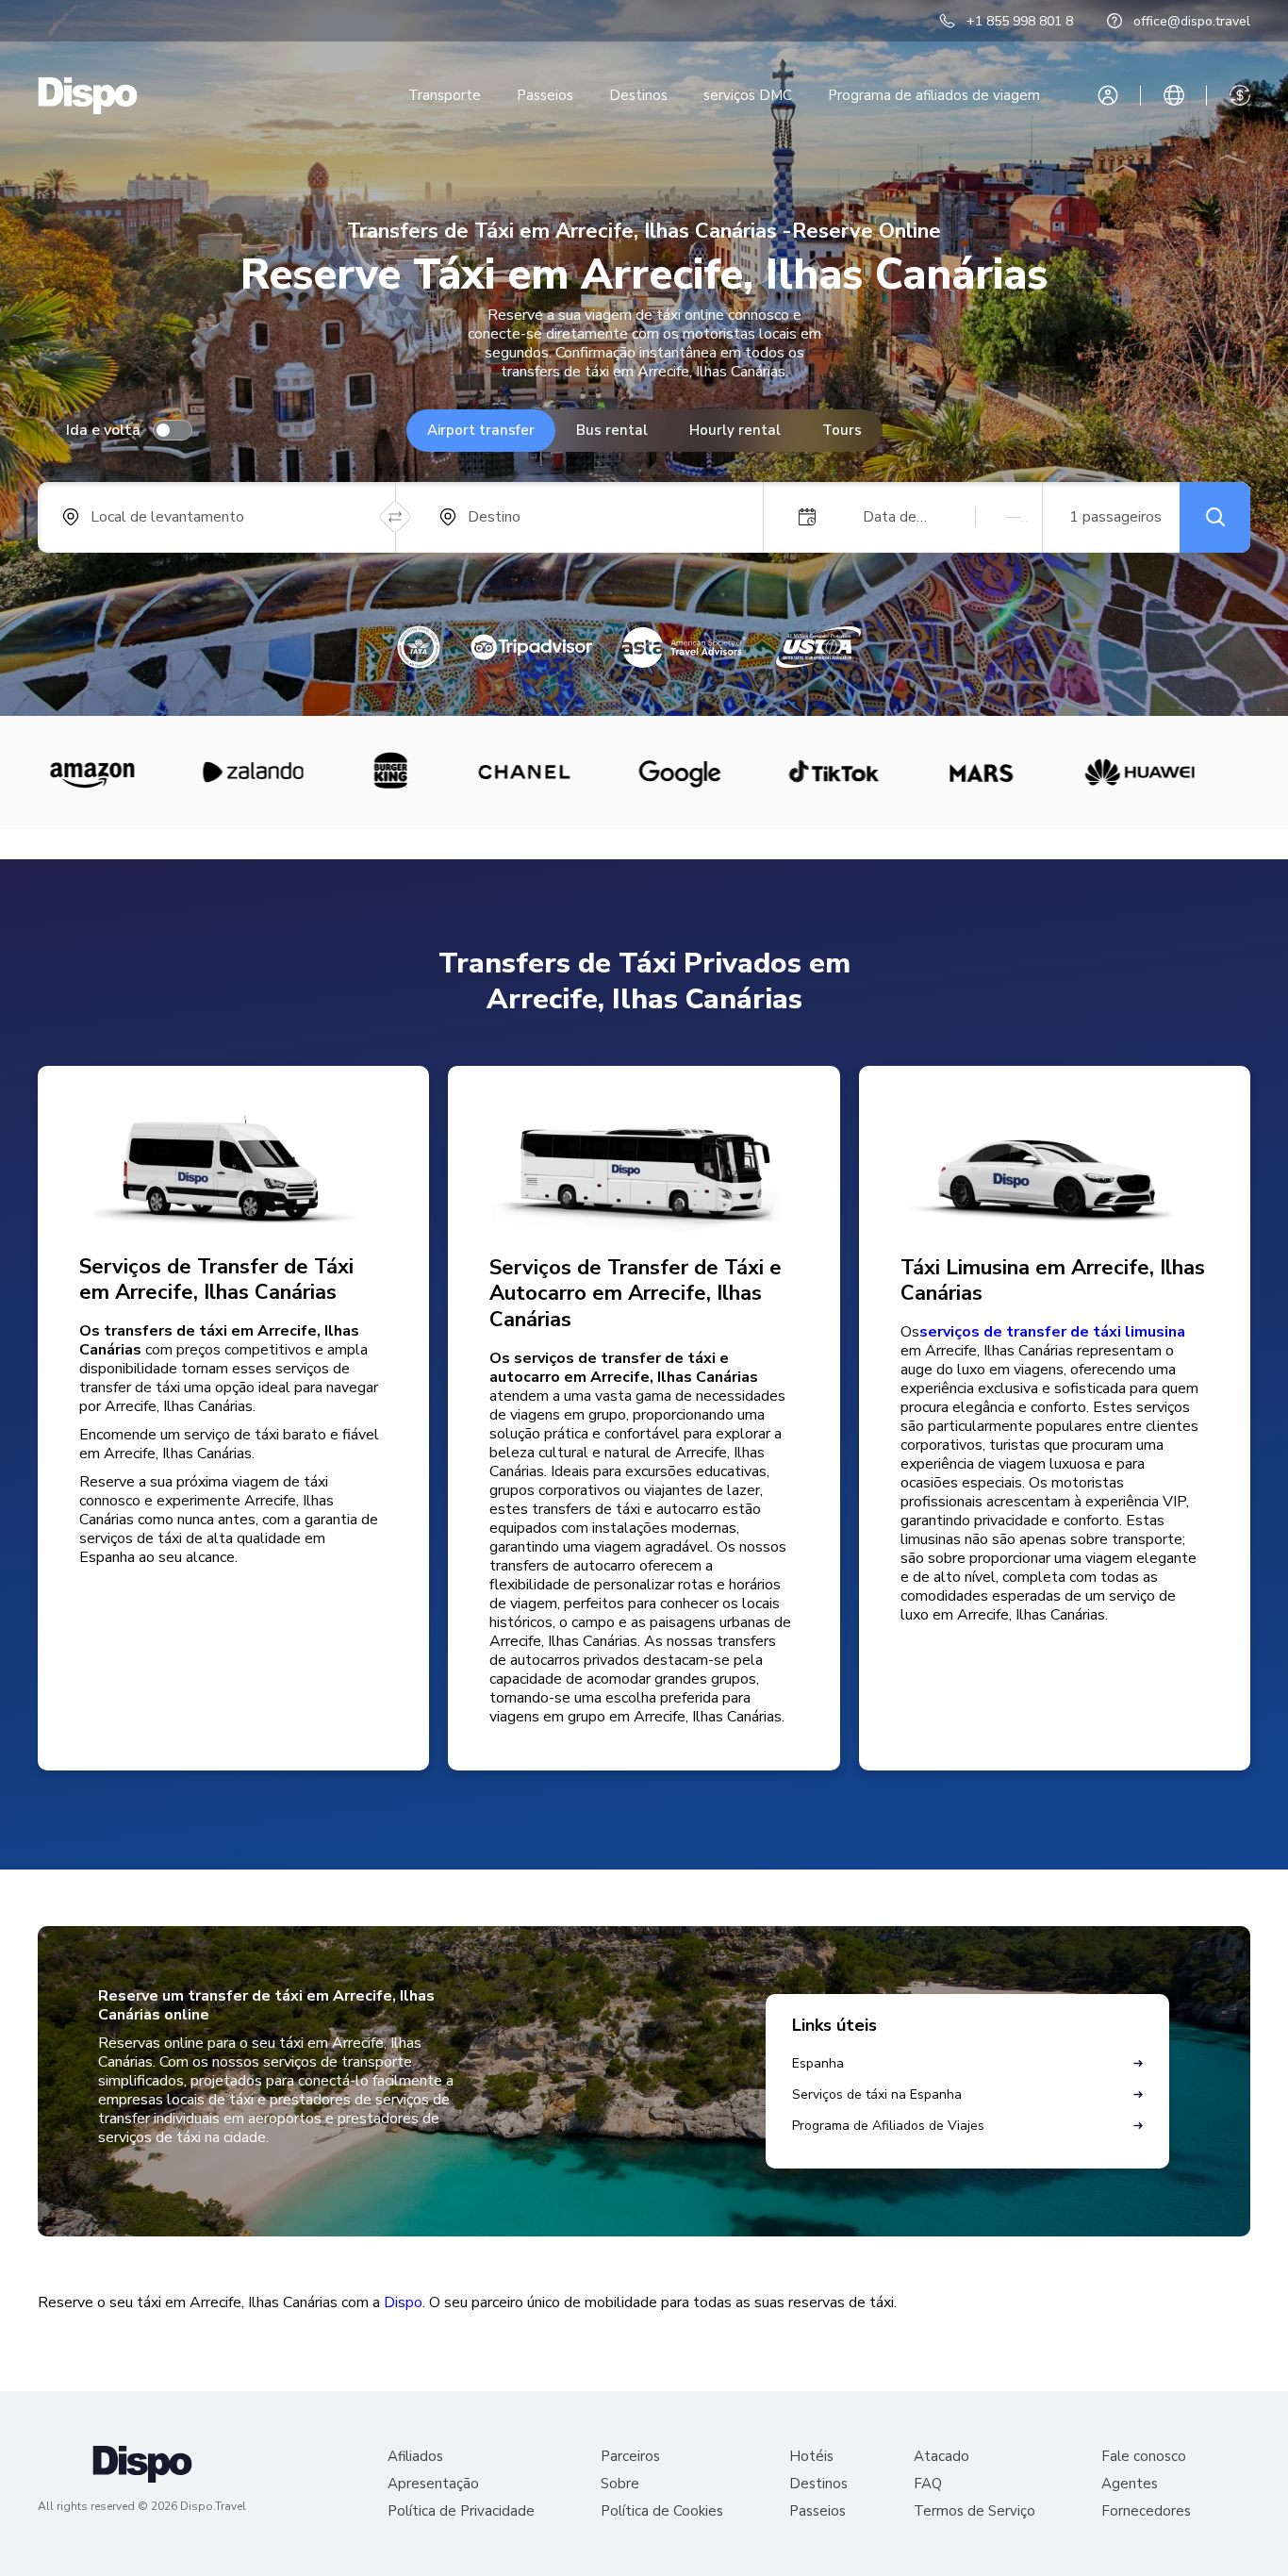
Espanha (818, 2063)
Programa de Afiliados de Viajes (888, 2126)
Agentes (1130, 2484)
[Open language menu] (1174, 95)
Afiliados (415, 2457)
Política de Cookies (662, 2511)
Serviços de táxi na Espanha (877, 2094)
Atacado (941, 2457)
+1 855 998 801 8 (1020, 21)
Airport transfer (481, 430)
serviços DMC (748, 95)
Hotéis (811, 2457)
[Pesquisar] (1215, 517)
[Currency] (1240, 95)
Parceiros (630, 2457)
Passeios (545, 95)
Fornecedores (1146, 2511)
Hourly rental (735, 430)
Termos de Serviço (974, 2511)
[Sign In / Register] (1108, 95)
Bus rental (612, 430)
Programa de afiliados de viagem (934, 95)
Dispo (403, 2302)
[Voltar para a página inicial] (88, 96)
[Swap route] (396, 517)
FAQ (928, 2484)
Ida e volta (103, 430)
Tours (842, 430)
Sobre (620, 2484)
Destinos (638, 95)
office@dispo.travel (1192, 21)
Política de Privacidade (461, 2511)
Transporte (445, 95)
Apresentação (433, 2484)
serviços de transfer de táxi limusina (1052, 1332)
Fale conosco (1144, 2457)
